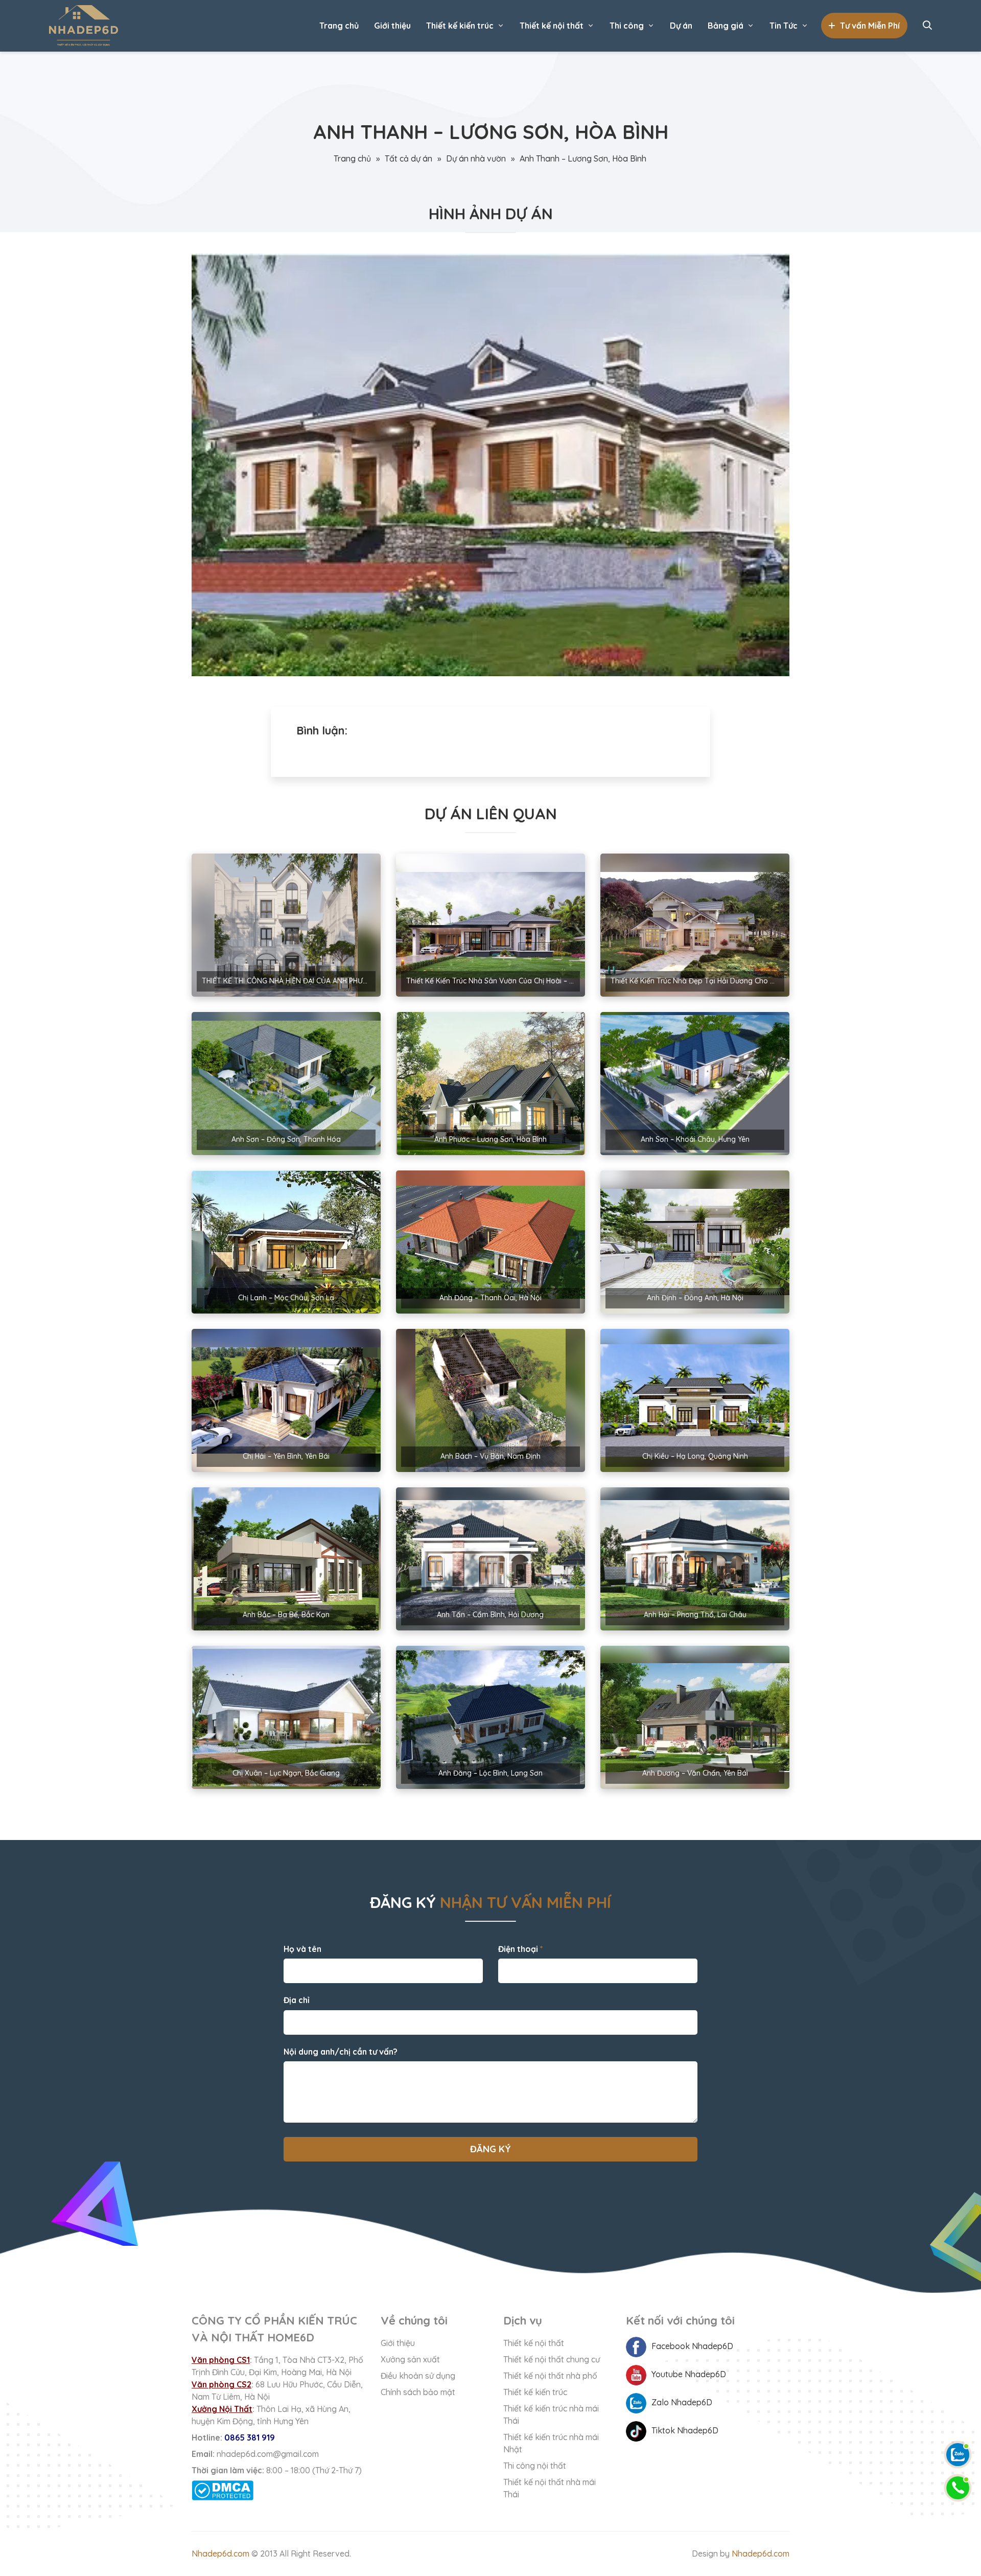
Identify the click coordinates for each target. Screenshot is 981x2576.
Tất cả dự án (408, 158)
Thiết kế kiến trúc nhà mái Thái (551, 2414)
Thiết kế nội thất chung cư (552, 2359)
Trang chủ (339, 26)
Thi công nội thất (535, 2466)
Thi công (627, 26)
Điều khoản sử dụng (418, 2376)
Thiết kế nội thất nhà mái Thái (550, 2488)
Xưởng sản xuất (410, 2359)
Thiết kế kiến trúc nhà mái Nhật (551, 2443)
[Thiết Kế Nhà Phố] (84, 26)
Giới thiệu (392, 26)
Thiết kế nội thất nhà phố (550, 2376)
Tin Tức (784, 26)
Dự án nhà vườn (476, 158)
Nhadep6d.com (220, 2554)
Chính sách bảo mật (418, 2392)
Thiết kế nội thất (552, 26)
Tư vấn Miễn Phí (870, 26)
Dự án (681, 26)
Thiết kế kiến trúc (460, 26)
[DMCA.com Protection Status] (278, 2490)
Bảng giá (726, 26)
